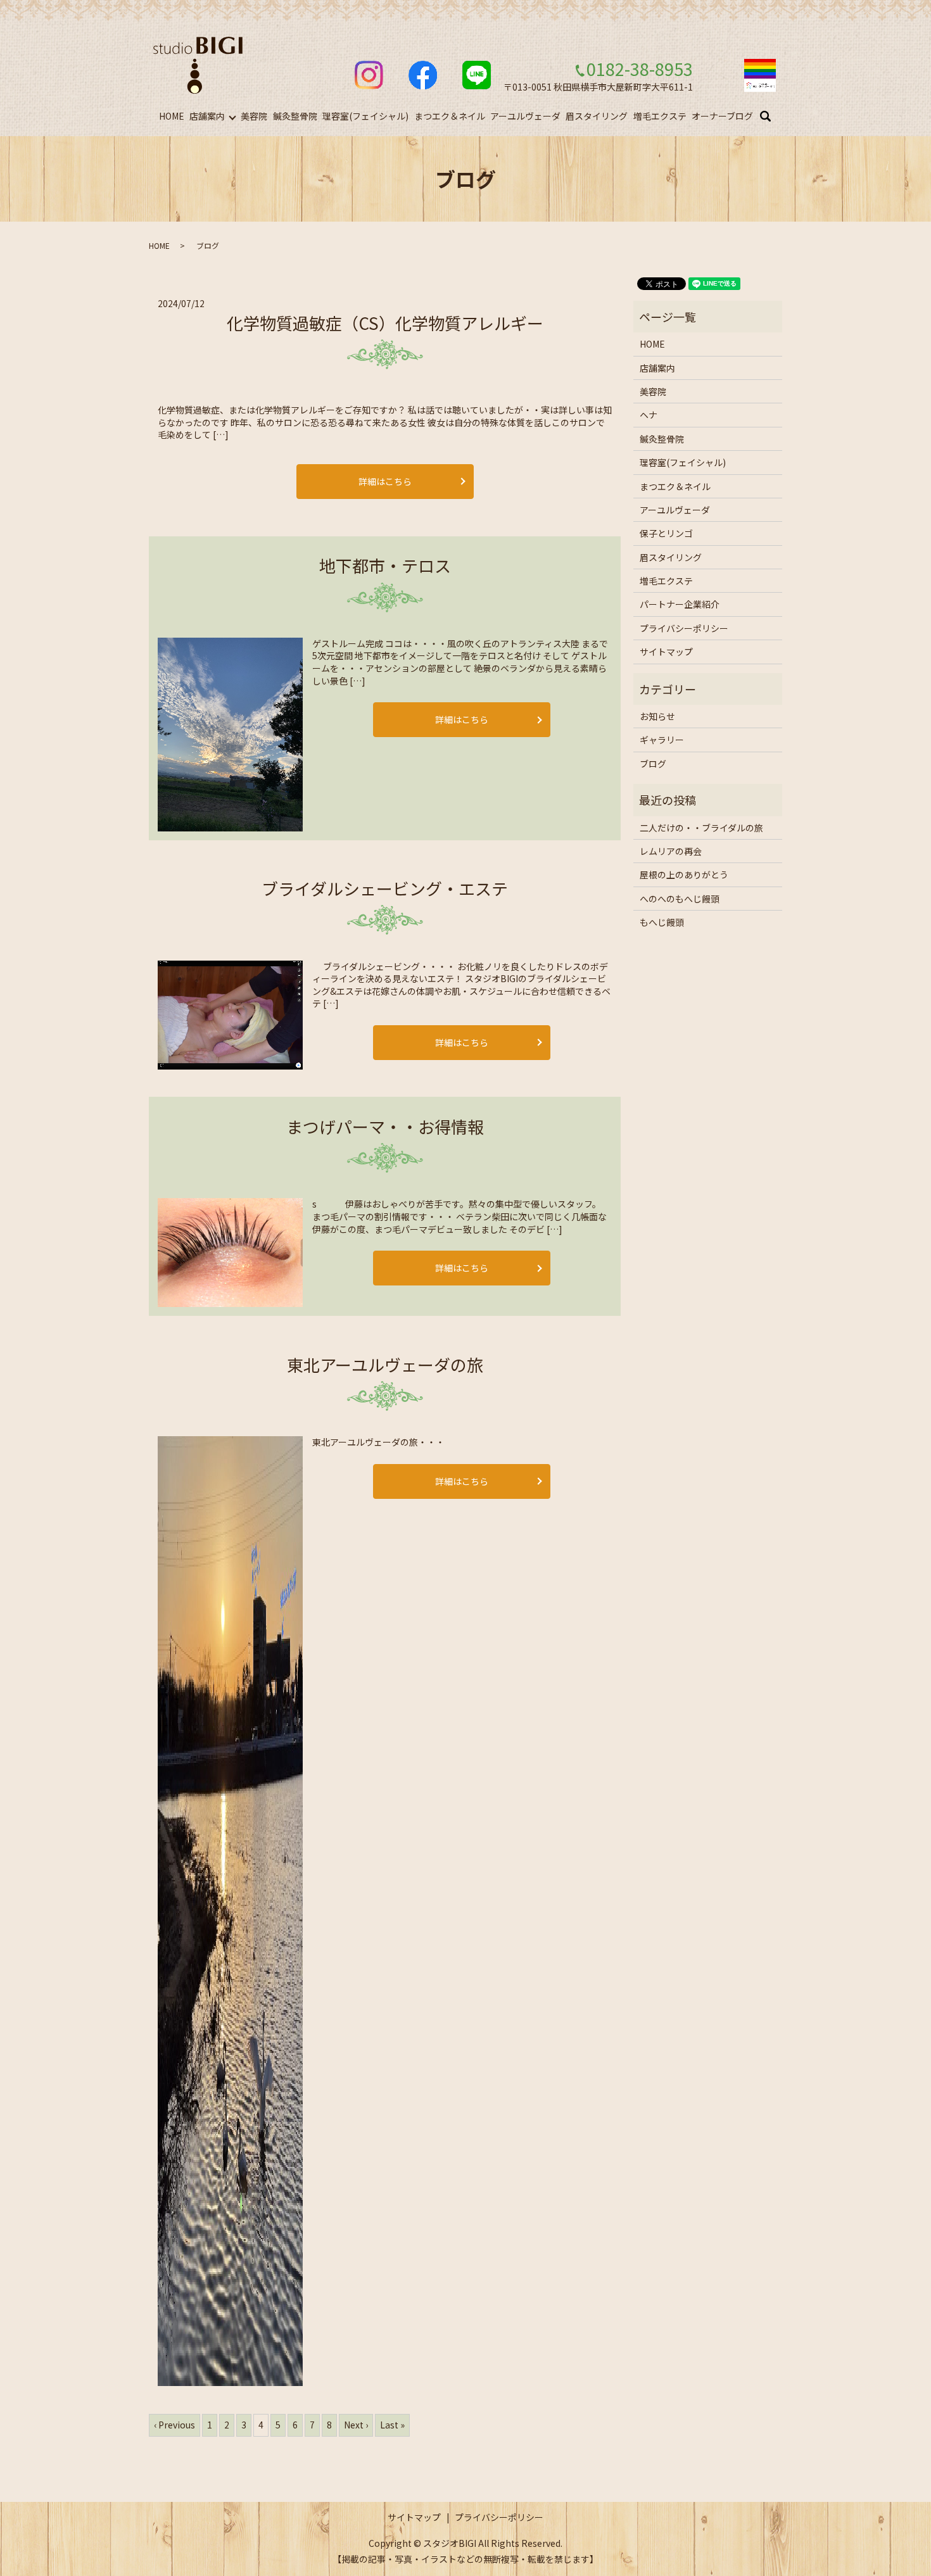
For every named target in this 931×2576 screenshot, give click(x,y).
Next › (356, 2425)
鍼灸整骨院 (295, 116)
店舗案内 (207, 116)
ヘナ (649, 415)
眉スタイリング (597, 116)
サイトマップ (666, 652)
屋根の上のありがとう (684, 874)
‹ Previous (174, 2425)
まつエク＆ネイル (450, 116)
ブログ (653, 764)
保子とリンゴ (666, 533)
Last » (392, 2425)
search (773, 117)
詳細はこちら (385, 481)
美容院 (254, 116)
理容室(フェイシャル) (365, 116)
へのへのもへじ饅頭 (680, 899)
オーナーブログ (722, 116)
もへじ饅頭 (662, 922)
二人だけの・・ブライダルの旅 (701, 828)
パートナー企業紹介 (680, 604)
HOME (172, 116)
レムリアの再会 (671, 851)
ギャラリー (662, 740)
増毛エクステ (660, 116)
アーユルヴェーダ (525, 116)
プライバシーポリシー (684, 628)
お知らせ (657, 716)
